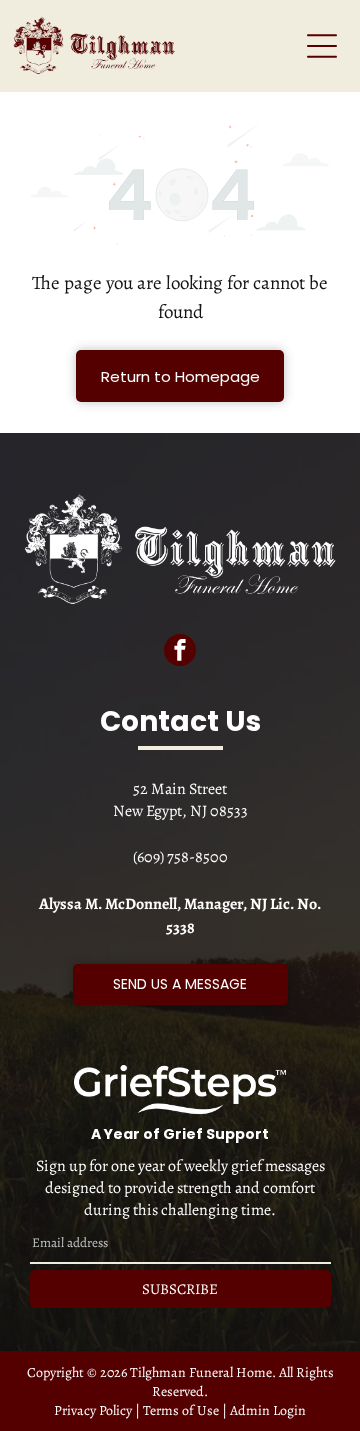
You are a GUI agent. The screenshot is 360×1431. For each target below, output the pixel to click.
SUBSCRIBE (180, 1289)
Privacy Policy (93, 1410)
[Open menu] (322, 46)
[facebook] (180, 652)
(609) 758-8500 (180, 857)
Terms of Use (181, 1410)
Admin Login (268, 1410)
